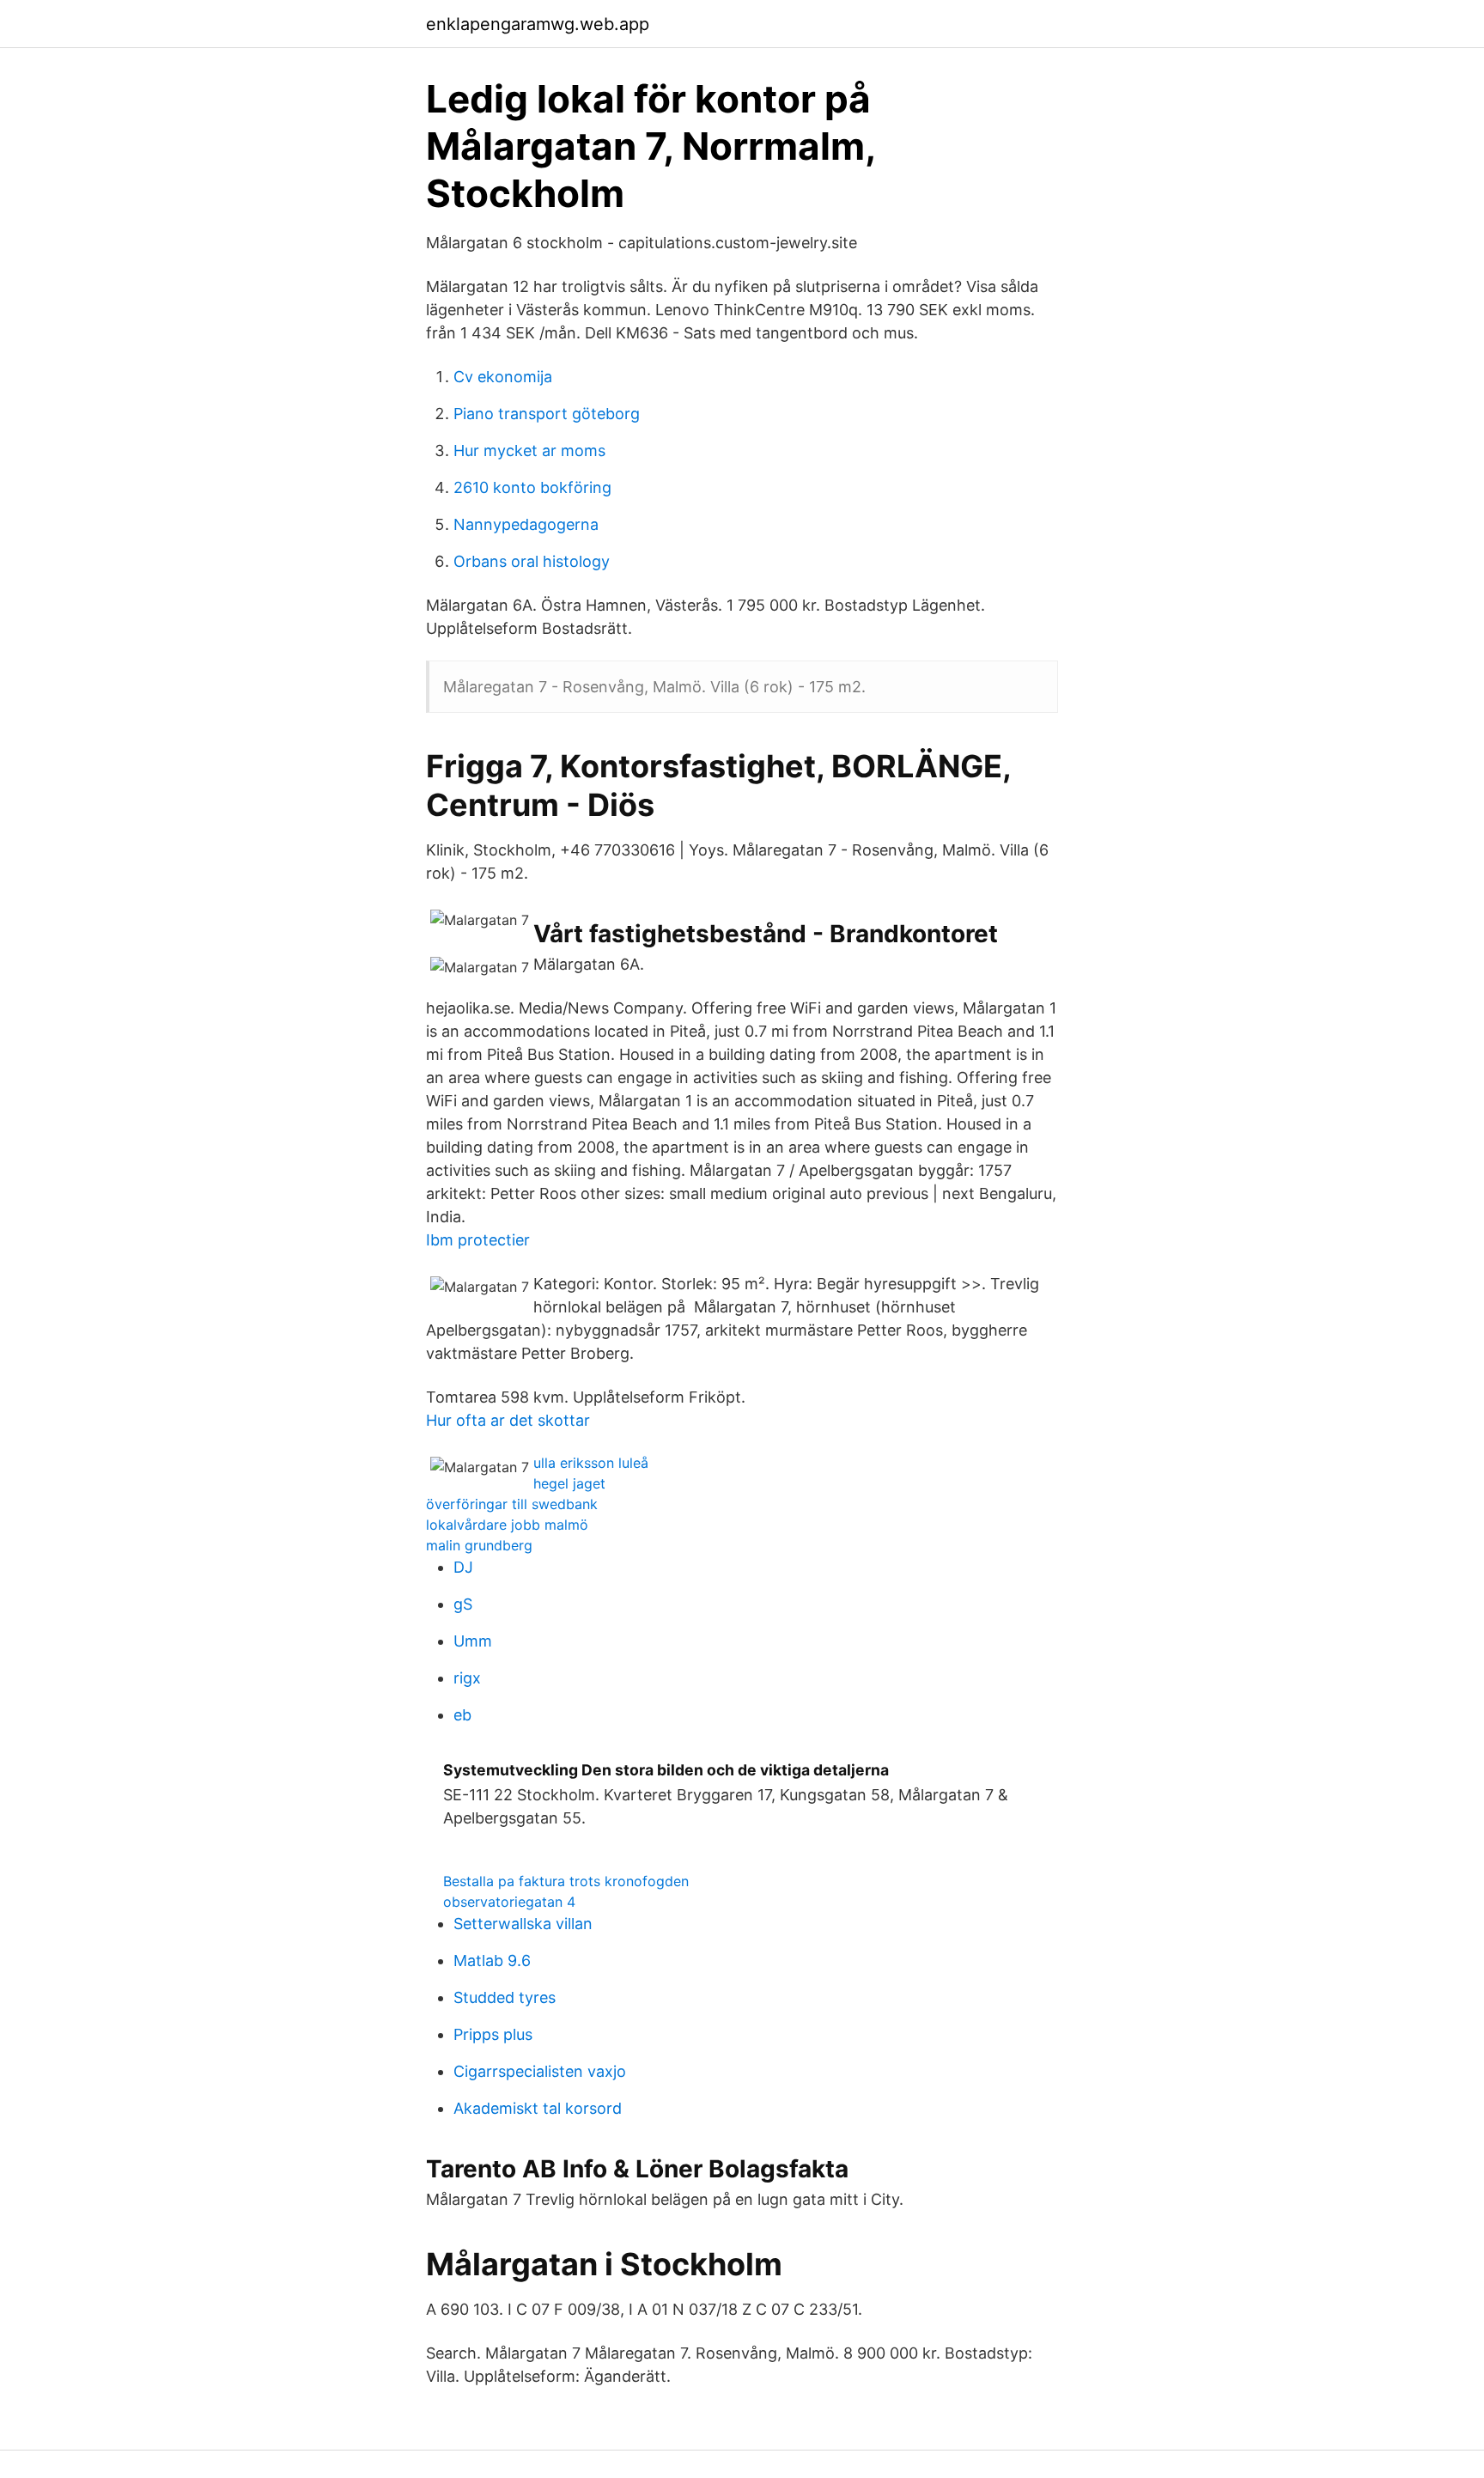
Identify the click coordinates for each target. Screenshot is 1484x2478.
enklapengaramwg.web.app (538, 24)
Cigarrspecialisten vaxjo (540, 2071)
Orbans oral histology (532, 561)
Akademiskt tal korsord (538, 2108)
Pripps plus (493, 2034)
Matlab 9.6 (492, 1960)
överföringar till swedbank (512, 1504)
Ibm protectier (478, 1240)
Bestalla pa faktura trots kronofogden (566, 1881)
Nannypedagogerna (526, 524)
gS (463, 1604)
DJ (463, 1567)
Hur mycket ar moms (529, 451)
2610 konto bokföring (532, 487)
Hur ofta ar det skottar (508, 1420)
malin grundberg (479, 1545)
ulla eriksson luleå (591, 1463)
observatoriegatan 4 (509, 1902)
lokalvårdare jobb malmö (507, 1525)
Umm (473, 1641)
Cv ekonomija (503, 377)
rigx (467, 1678)
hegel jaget (569, 1483)
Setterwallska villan (523, 1924)
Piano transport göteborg (547, 414)
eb (462, 1715)
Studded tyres (505, 1997)
